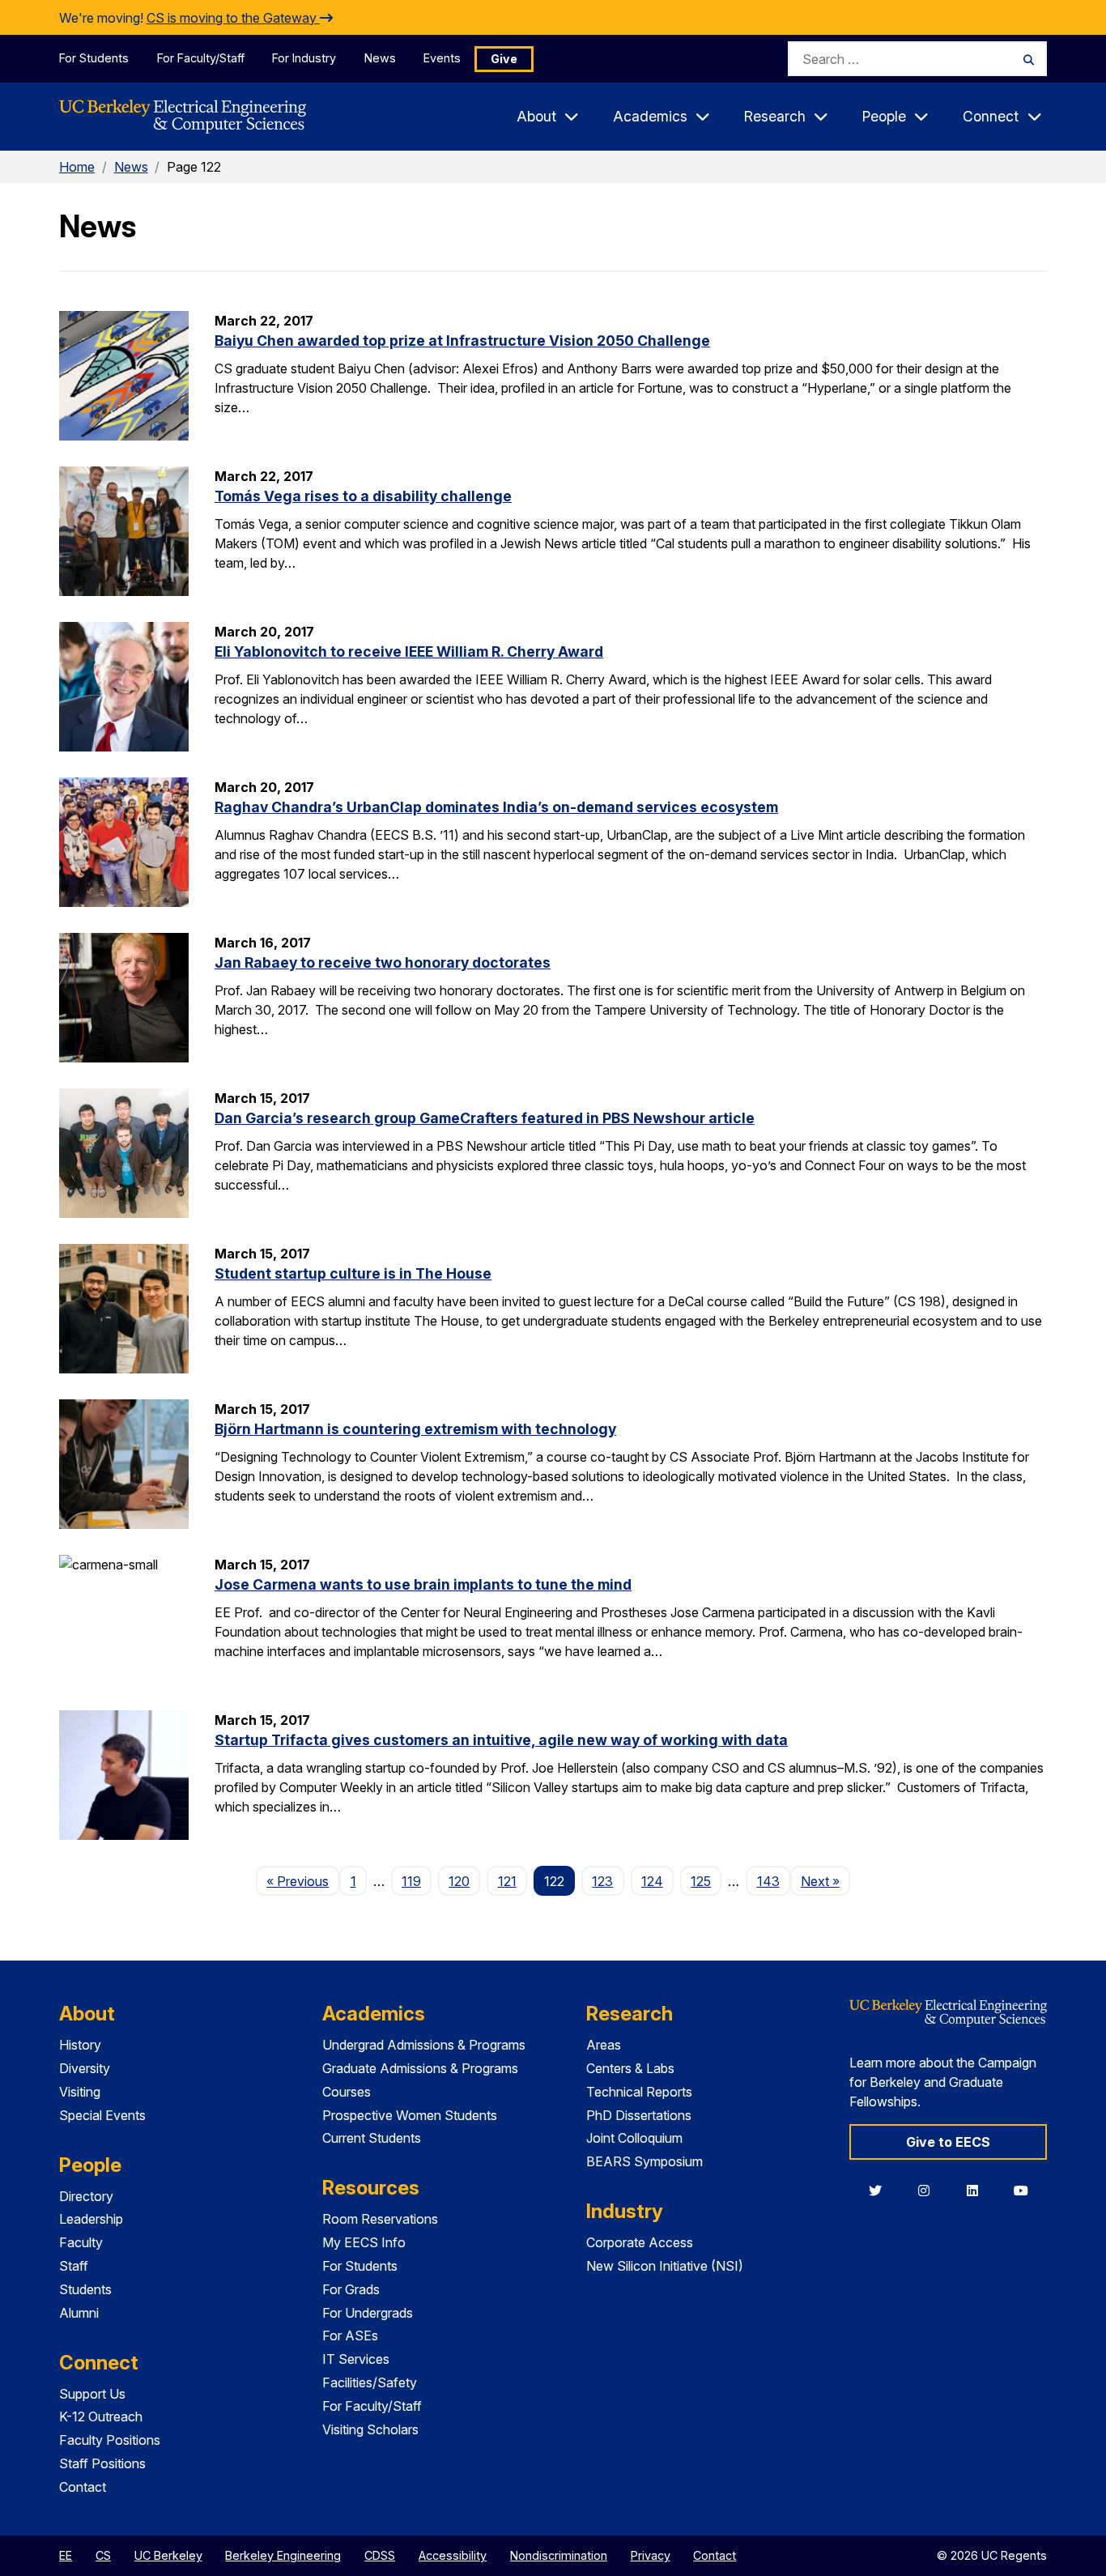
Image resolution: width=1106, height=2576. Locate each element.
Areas (604, 2045)
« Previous (303, 1881)
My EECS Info (364, 2242)
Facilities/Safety (370, 2382)
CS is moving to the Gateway (233, 18)
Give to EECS (948, 2142)
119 (411, 1881)
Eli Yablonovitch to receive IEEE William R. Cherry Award (409, 651)
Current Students (372, 2138)
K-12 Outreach (101, 2416)
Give (504, 59)
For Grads (351, 2289)
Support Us (92, 2394)
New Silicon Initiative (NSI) (665, 2266)
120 (459, 1881)
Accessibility (453, 2555)
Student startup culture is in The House (353, 1273)
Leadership (91, 2219)
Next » (825, 1881)
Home (77, 167)
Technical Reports (639, 2092)
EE (66, 2555)
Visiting (80, 2092)
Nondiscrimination (559, 2555)
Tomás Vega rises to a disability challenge (363, 496)
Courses (347, 2092)
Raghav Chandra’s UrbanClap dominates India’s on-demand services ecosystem (496, 807)
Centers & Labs (630, 2068)
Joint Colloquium (634, 2138)
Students (85, 2289)
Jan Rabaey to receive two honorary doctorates (383, 962)
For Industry (304, 58)
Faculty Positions (110, 2440)
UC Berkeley (168, 2555)
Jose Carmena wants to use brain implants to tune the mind (423, 1584)
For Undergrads (368, 2313)
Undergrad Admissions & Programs (424, 2045)
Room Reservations (380, 2219)
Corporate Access (640, 2242)
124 (652, 1881)
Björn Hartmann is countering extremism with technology (415, 1429)
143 (768, 1881)
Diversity (85, 2068)
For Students (94, 58)
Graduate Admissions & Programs (420, 2068)
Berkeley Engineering (283, 2555)
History (80, 2045)
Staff (74, 2266)
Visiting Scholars (370, 2429)
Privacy (651, 2555)
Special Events (102, 2115)
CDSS (380, 2555)
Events (442, 58)
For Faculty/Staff (201, 58)
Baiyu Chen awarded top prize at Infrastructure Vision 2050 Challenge (462, 341)
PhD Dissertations (639, 2115)
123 (602, 1881)
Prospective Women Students (410, 2115)
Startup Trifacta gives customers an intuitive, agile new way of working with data (501, 1740)
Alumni (79, 2313)
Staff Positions (102, 2463)
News (380, 58)
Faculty (81, 2242)
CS (103, 2555)
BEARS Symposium (644, 2161)
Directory (86, 2196)
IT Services (356, 2359)
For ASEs (350, 2335)
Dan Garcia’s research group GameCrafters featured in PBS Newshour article (485, 1118)
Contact (83, 2487)
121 (507, 1881)
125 (701, 1881)
